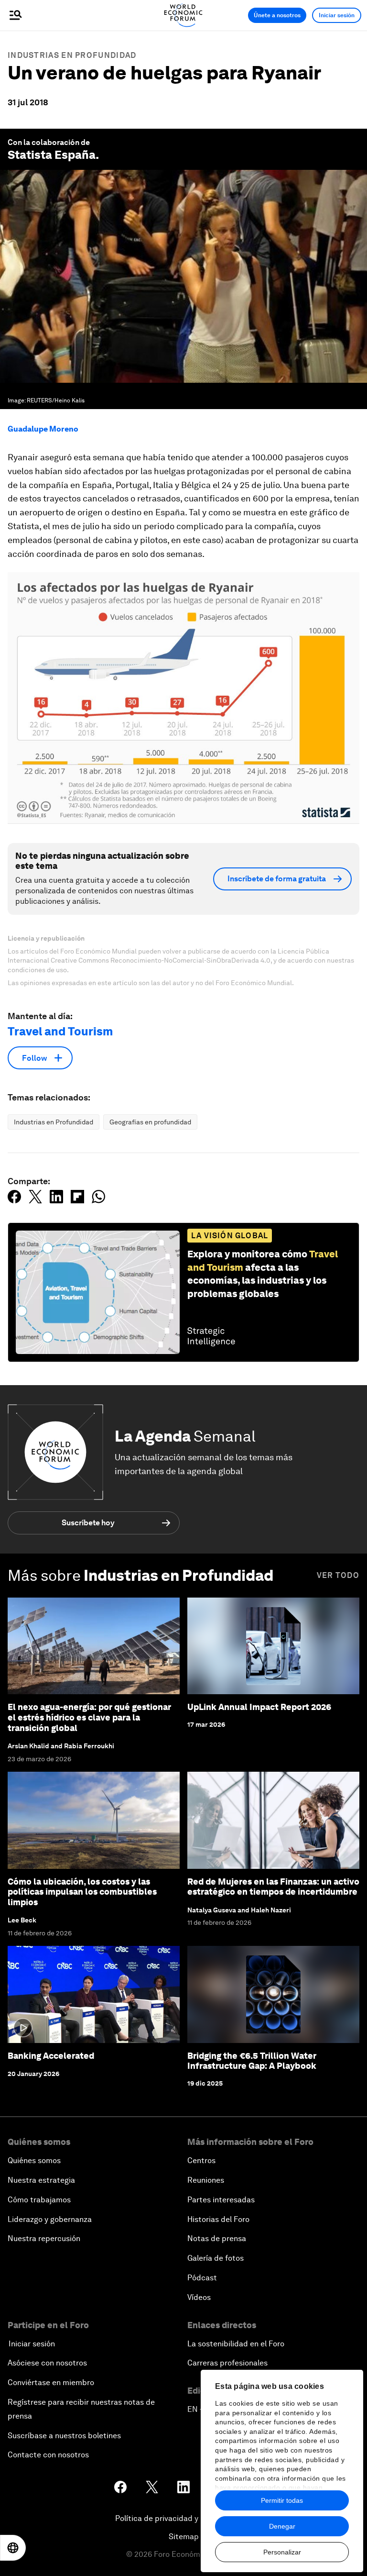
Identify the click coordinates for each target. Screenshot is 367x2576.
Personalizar (282, 2552)
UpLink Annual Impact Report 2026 (259, 1707)
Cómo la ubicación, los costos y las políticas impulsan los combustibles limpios (82, 1892)
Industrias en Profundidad (72, 55)
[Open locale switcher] (13, 2548)
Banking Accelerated (51, 2056)
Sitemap (184, 2537)
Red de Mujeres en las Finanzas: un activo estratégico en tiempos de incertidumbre (273, 1887)
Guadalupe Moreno (43, 429)
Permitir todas (282, 2500)
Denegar (282, 2526)
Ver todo (338, 1575)
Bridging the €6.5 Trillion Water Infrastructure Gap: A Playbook (252, 2061)
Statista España (52, 155)
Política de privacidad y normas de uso (183, 2518)
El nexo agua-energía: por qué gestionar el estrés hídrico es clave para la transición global (89, 1717)
